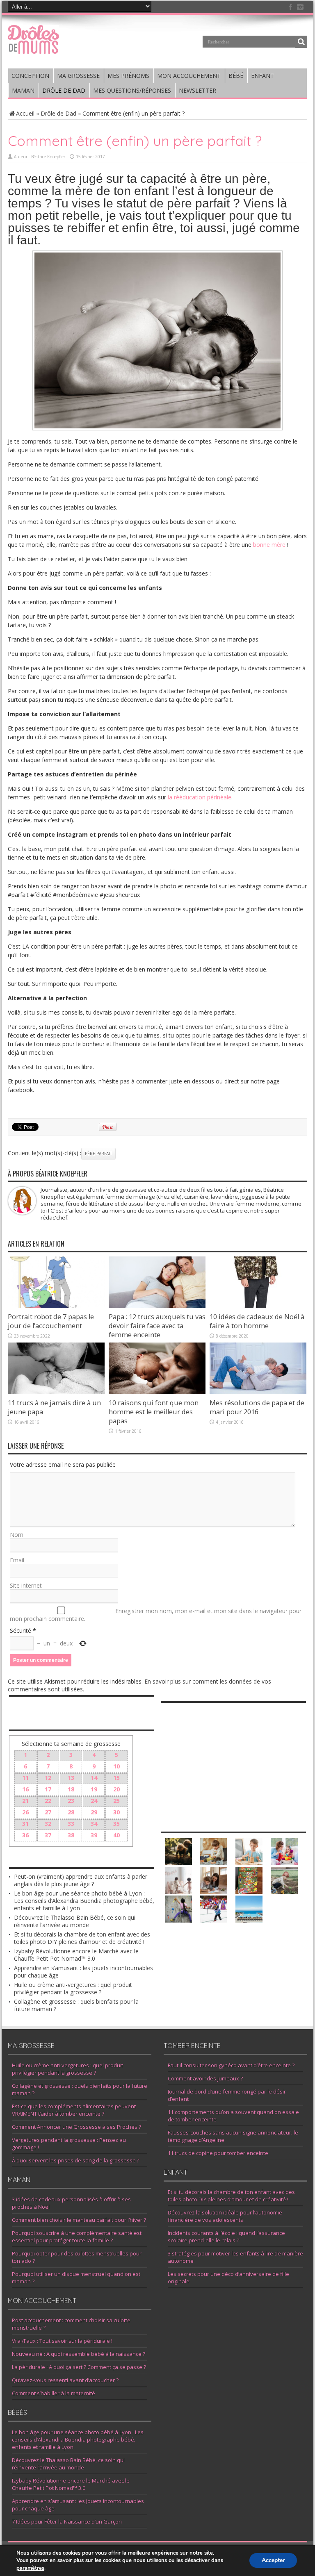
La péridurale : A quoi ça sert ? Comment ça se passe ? (79, 2367)
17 (48, 1789)
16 (25, 1789)
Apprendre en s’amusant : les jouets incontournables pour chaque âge (83, 1972)
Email (17, 1560)
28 (71, 1812)
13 (71, 1778)
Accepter (273, 2561)
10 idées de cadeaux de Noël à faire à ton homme (257, 1321)
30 (116, 1812)
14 (94, 1778)
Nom (17, 1535)
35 (116, 1824)
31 (25, 1824)
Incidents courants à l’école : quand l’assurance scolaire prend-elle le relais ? (226, 2237)
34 (94, 1824)
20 (116, 1789)
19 (94, 1789)
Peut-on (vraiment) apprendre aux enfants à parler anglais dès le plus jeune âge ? (81, 1880)
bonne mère (270, 545)
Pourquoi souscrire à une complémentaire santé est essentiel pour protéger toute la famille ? (77, 2237)
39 (94, 1835)
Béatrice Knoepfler (48, 157)
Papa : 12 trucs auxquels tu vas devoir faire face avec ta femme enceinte (157, 1326)
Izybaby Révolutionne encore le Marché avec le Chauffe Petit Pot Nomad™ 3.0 (76, 1955)
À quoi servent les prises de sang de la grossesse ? (75, 2160)
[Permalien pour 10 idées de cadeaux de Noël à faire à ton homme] (258, 1306)
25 (116, 1801)
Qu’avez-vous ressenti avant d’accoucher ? (65, 2380)
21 (25, 1801)
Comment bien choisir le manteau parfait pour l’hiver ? (79, 2220)
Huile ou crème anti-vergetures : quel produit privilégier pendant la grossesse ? (73, 1988)
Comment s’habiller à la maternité (54, 2393)
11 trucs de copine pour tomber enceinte (218, 2153)
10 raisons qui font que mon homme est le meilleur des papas (154, 1412)
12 (48, 1778)
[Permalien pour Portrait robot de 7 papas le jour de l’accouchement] (56, 1306)
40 (116, 1835)
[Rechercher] (301, 42)
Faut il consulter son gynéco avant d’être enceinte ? (231, 2065)
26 (25, 1812)
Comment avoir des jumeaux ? (205, 2078)
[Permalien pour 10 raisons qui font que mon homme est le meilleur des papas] (157, 1392)
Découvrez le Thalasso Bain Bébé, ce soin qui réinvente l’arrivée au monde (75, 1921)
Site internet (26, 1585)
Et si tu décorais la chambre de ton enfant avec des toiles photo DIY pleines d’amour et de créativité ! (82, 1938)
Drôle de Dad (58, 113)
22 (48, 1801)
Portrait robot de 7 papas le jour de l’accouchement (51, 1321)
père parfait (98, 1154)
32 (48, 1824)
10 (116, 1766)
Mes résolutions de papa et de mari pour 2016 (257, 1407)
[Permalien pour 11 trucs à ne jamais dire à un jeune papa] (56, 1392)
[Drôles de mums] (33, 48)
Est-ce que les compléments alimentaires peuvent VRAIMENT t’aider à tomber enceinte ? (74, 2110)
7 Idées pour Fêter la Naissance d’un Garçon (67, 2521)
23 (71, 1801)
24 (94, 1801)
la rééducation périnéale (200, 797)
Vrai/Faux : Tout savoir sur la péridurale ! (62, 2341)
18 (71, 1789)
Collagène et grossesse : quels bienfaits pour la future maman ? (76, 2005)
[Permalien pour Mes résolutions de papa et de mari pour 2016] (258, 1392)
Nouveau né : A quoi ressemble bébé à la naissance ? (79, 2354)
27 (48, 1812)
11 (25, 1778)
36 (25, 1835)
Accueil (25, 113)
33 (71, 1824)
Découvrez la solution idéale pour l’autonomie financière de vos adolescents (225, 2216)
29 (94, 1812)
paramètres (30, 2568)
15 (116, 1778)
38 (71, 1835)
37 (48, 1835)
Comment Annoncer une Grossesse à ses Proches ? (76, 2127)
